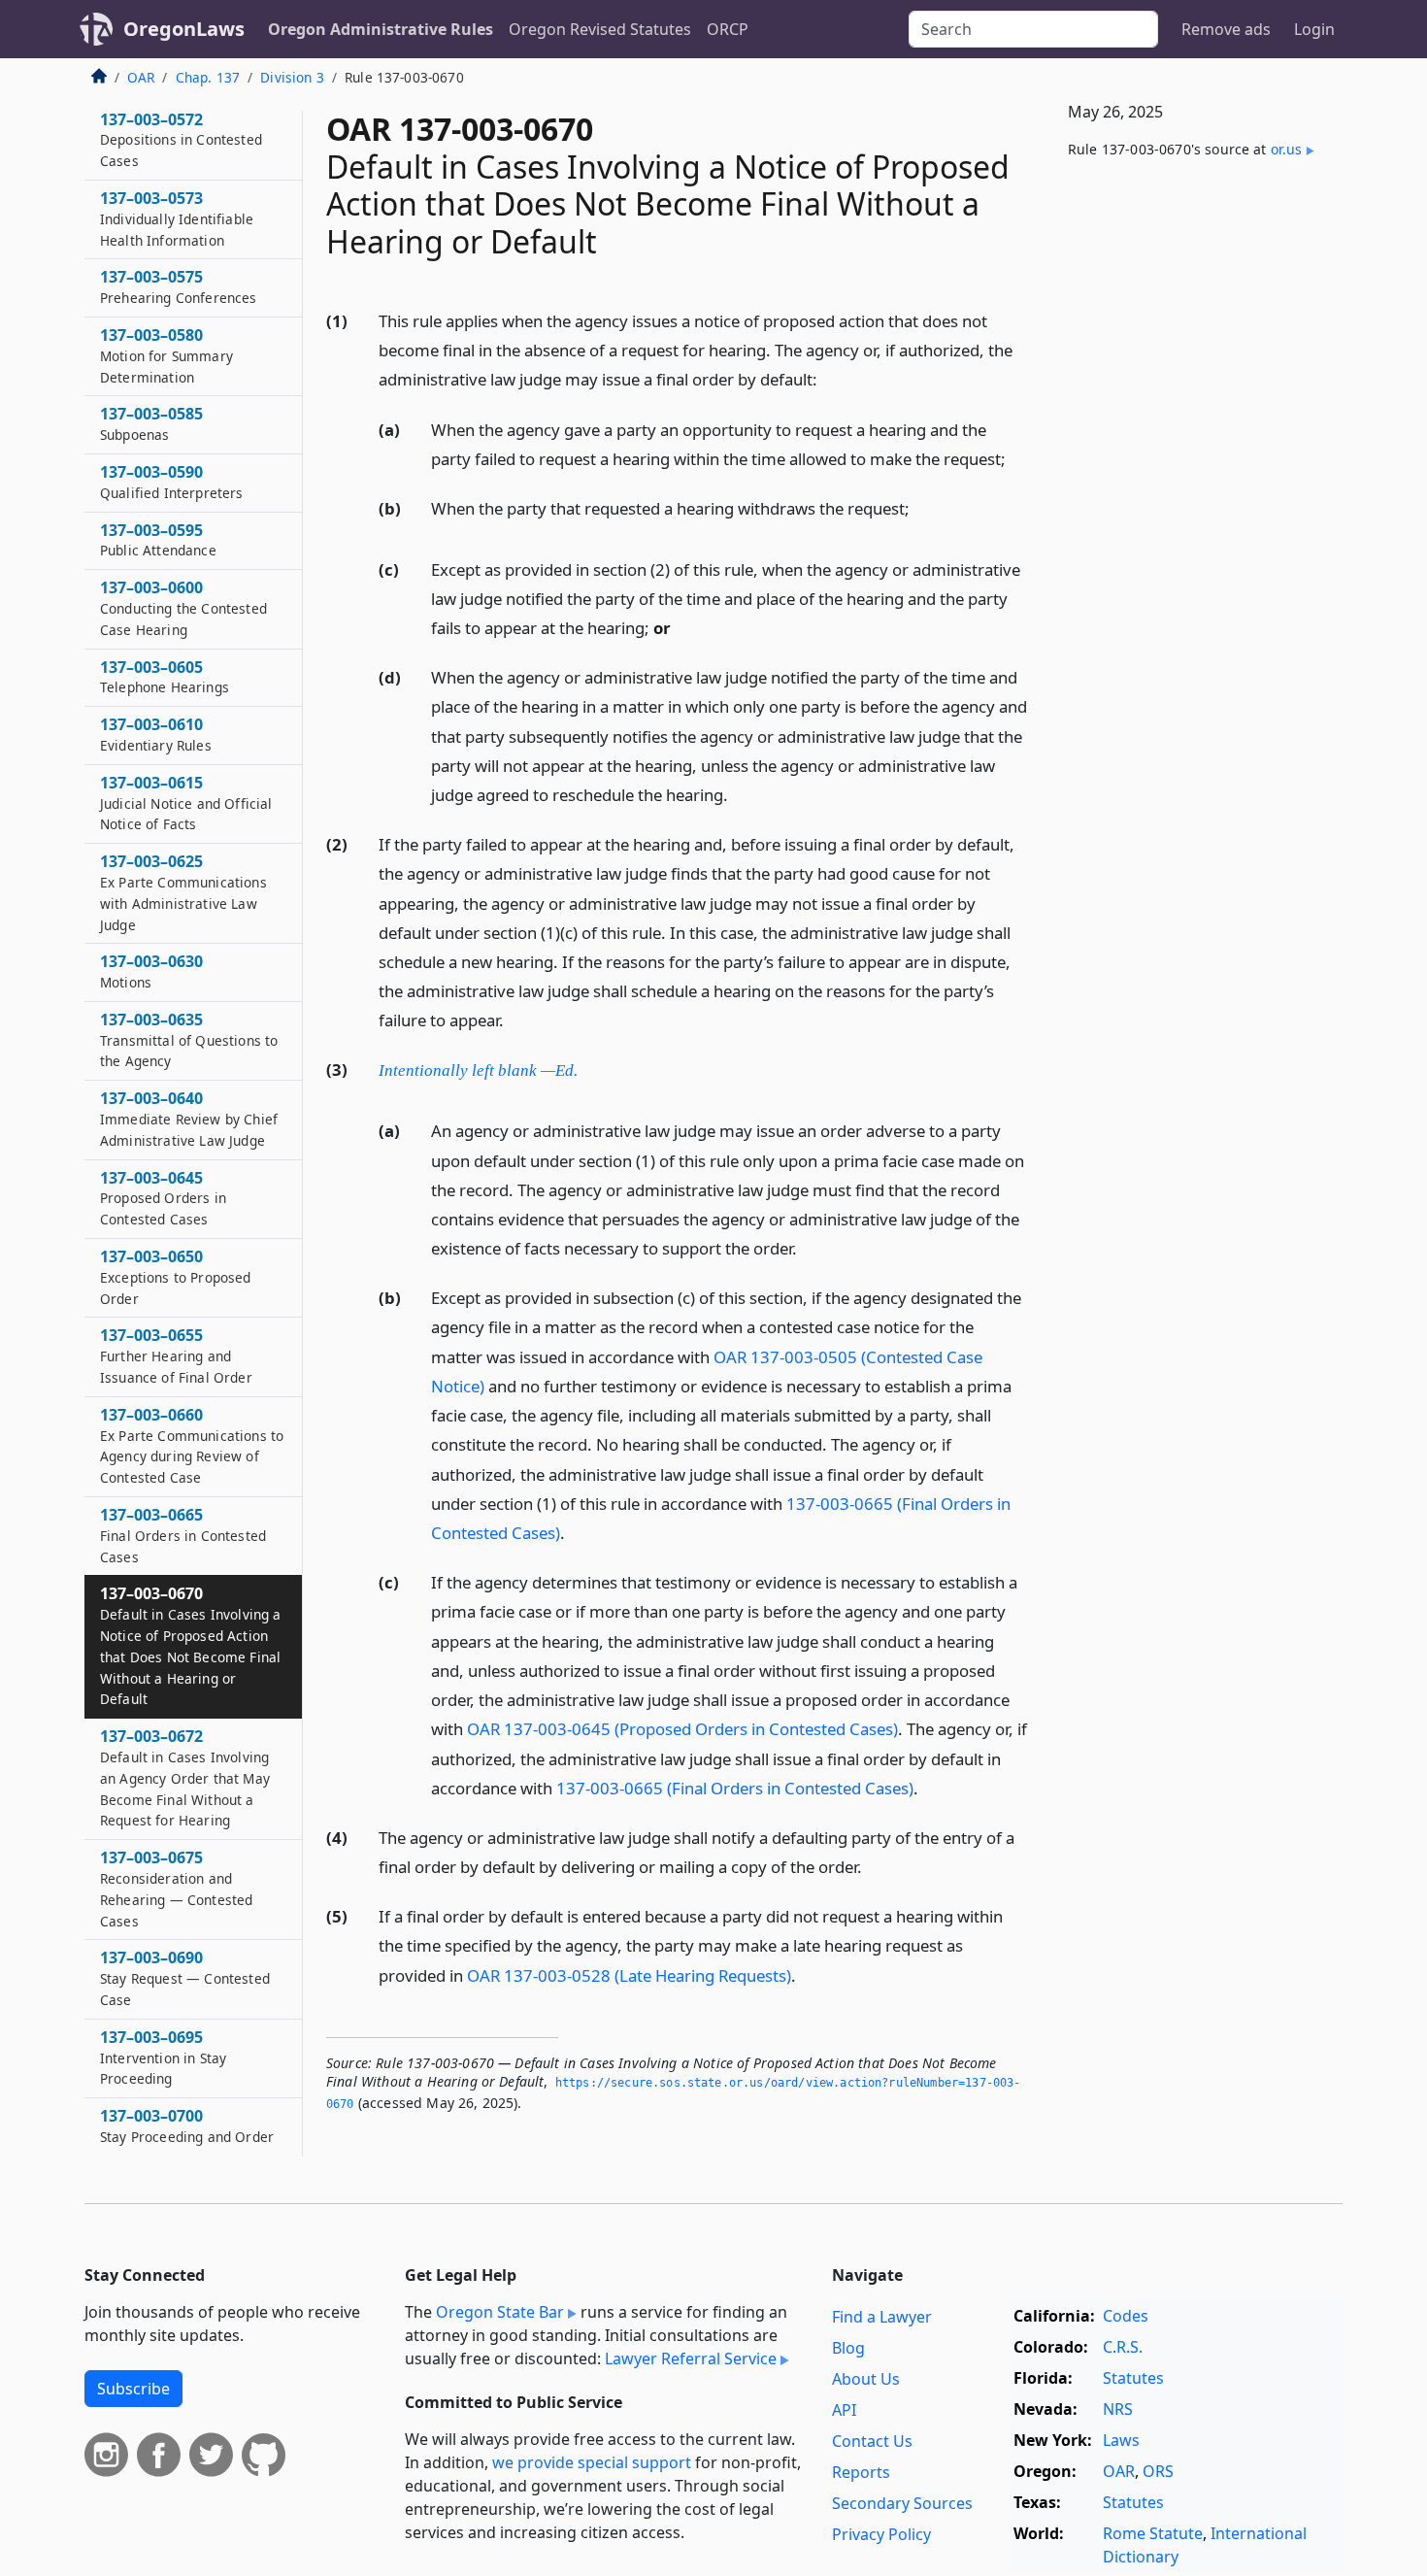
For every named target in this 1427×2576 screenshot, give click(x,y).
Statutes (1133, 2378)
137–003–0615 (186, 803)
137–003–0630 (151, 972)
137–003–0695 (163, 2057)
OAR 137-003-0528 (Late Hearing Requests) (629, 1975)
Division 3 (292, 77)
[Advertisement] (1197, 496)
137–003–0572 (181, 140)
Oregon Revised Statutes (600, 29)
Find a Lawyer (882, 2317)
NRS (1118, 2409)
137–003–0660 (192, 1445)
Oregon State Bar (500, 2312)
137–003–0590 (172, 483)
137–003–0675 (176, 1889)
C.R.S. (1123, 2347)
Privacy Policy (881, 2534)
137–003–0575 (179, 287)
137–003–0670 (190, 1646)
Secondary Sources (902, 2503)
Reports (861, 2472)
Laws (1121, 2440)
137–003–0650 (176, 1278)
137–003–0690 (185, 1979)
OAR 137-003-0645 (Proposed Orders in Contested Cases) (682, 1729)
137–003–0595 (158, 540)
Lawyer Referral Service (691, 2359)
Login (1314, 29)
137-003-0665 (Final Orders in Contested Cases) (735, 1788)
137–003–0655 (176, 1356)
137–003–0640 (189, 1120)
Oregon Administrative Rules (381, 29)
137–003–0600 (183, 609)
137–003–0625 (183, 893)
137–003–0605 (165, 677)
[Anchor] (828, 378)
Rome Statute (1153, 2533)
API (844, 2410)
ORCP (728, 29)
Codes (1126, 2316)
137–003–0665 (183, 1536)
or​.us (1287, 149)
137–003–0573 (177, 219)
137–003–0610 (156, 735)
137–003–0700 (187, 2126)
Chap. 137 (208, 77)
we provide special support (592, 2462)
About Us (866, 2379)
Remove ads (1226, 29)
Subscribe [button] (133, 2389)
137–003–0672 (185, 1778)
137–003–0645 (163, 1198)
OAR (141, 77)
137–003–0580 (166, 356)
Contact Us (872, 2441)
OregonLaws (184, 29)
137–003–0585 (151, 424)
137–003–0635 (189, 1041)
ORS (1158, 2471)
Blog (848, 2348)
